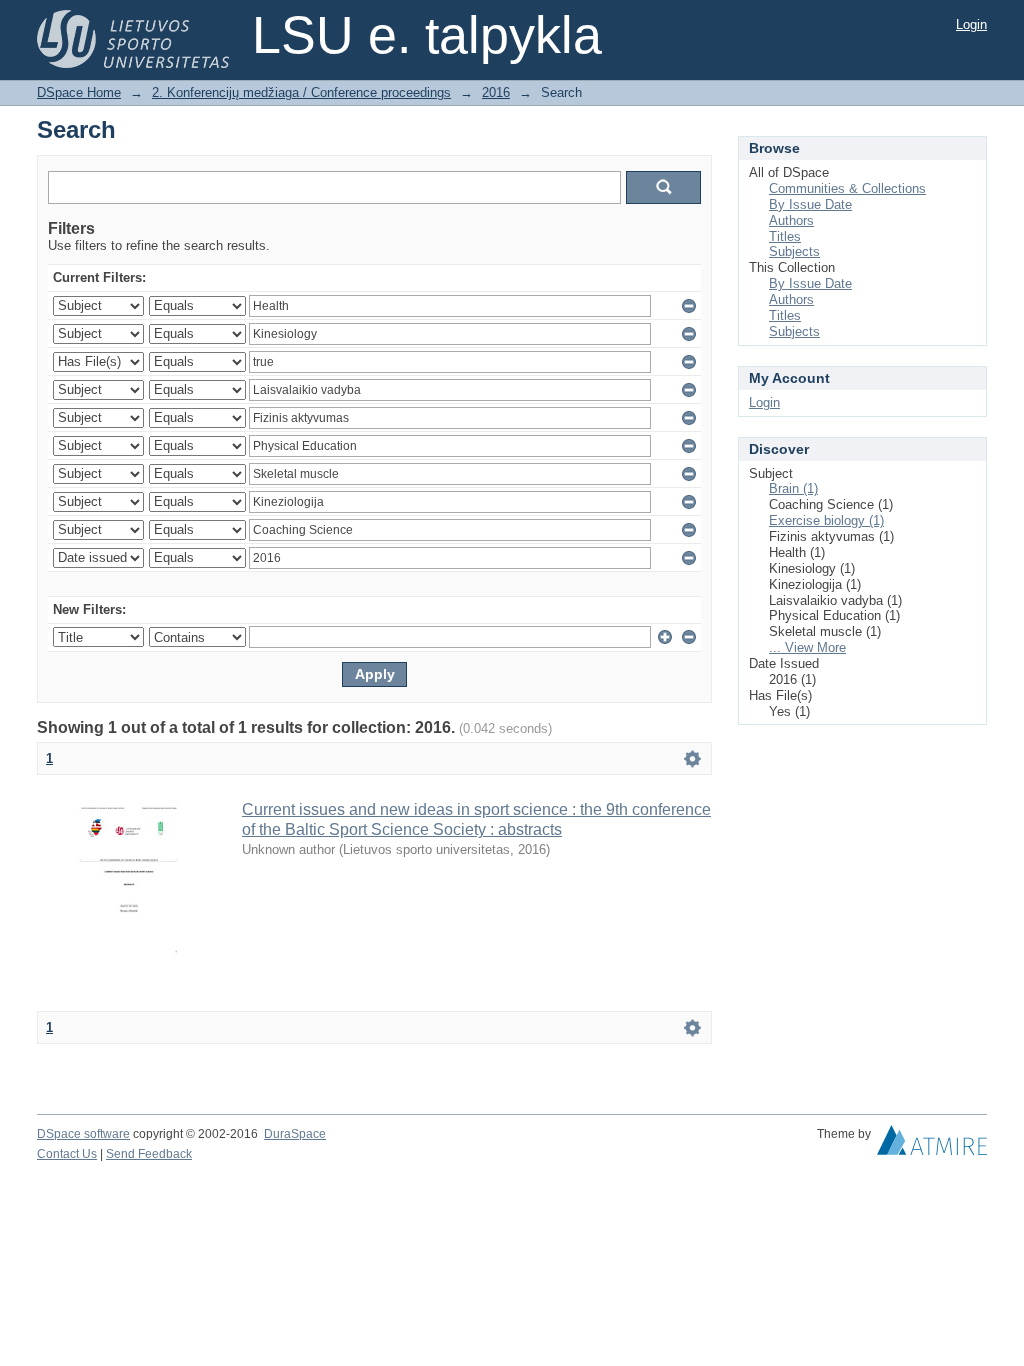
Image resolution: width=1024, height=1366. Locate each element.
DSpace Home (79, 92)
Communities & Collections (847, 188)
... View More (807, 647)
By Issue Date (810, 204)
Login (971, 24)
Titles (785, 236)
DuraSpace (295, 1134)
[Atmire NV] (932, 1145)
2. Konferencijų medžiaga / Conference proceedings (301, 92)
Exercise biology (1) (826, 520)
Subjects (794, 251)
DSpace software (83, 1134)
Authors (791, 220)
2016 (496, 92)
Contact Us (67, 1154)
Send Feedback (149, 1154)
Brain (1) (793, 488)
